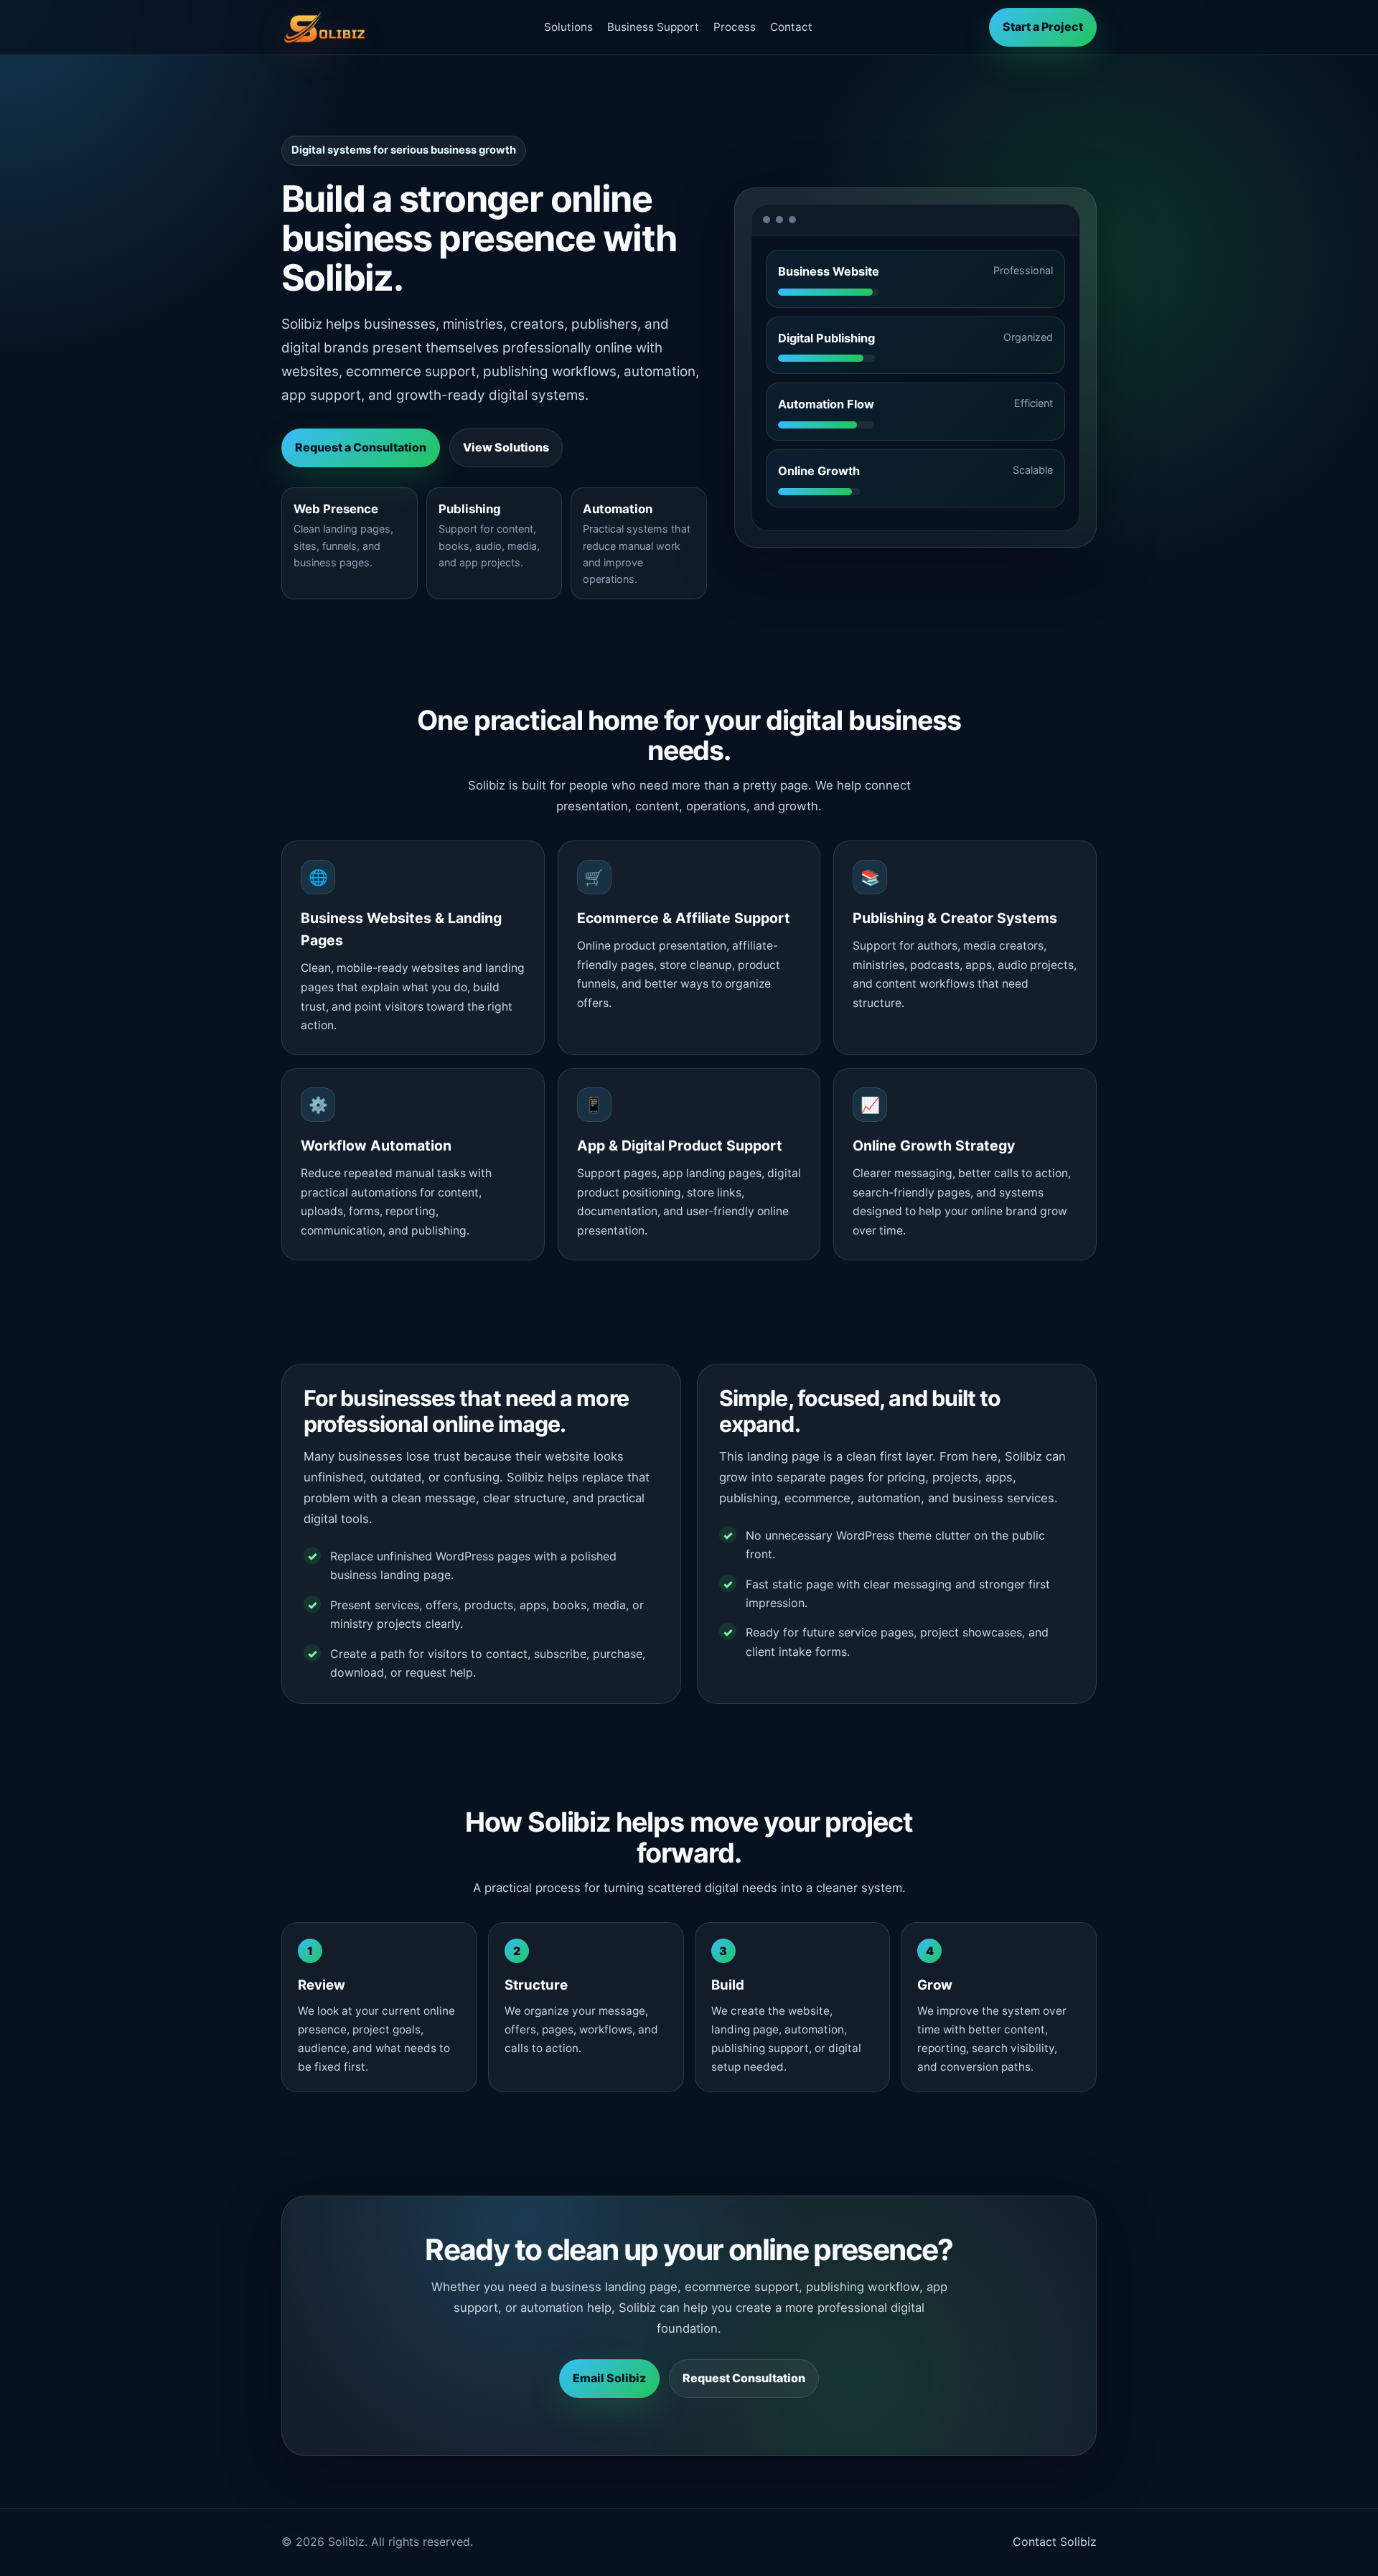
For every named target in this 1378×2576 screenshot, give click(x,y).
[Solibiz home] (324, 27)
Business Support (653, 27)
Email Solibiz (609, 2378)
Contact (791, 27)
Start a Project (1043, 27)
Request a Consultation (361, 447)
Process (735, 27)
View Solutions (506, 447)
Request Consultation (744, 2378)
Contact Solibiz (1055, 2542)
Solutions (568, 27)
